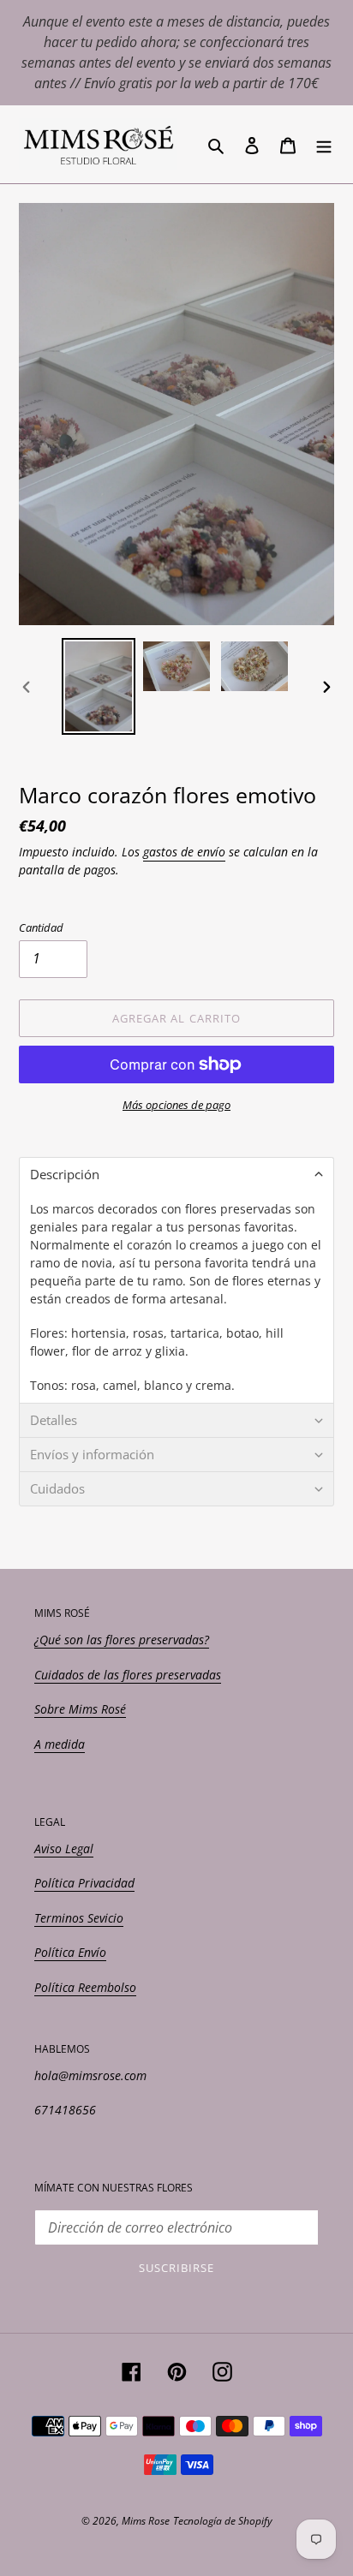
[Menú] (324, 144)
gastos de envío (184, 852)
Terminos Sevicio (79, 1918)
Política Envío (70, 1952)
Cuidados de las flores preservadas (128, 1675)
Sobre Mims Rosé (80, 1709)
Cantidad (41, 927)
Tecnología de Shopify (223, 2521)
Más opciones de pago (176, 1105)
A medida (60, 1744)
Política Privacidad (84, 1883)
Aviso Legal (64, 1849)
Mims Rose (146, 2521)
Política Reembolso (85, 1987)
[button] (176, 1174)
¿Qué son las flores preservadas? (122, 1640)
